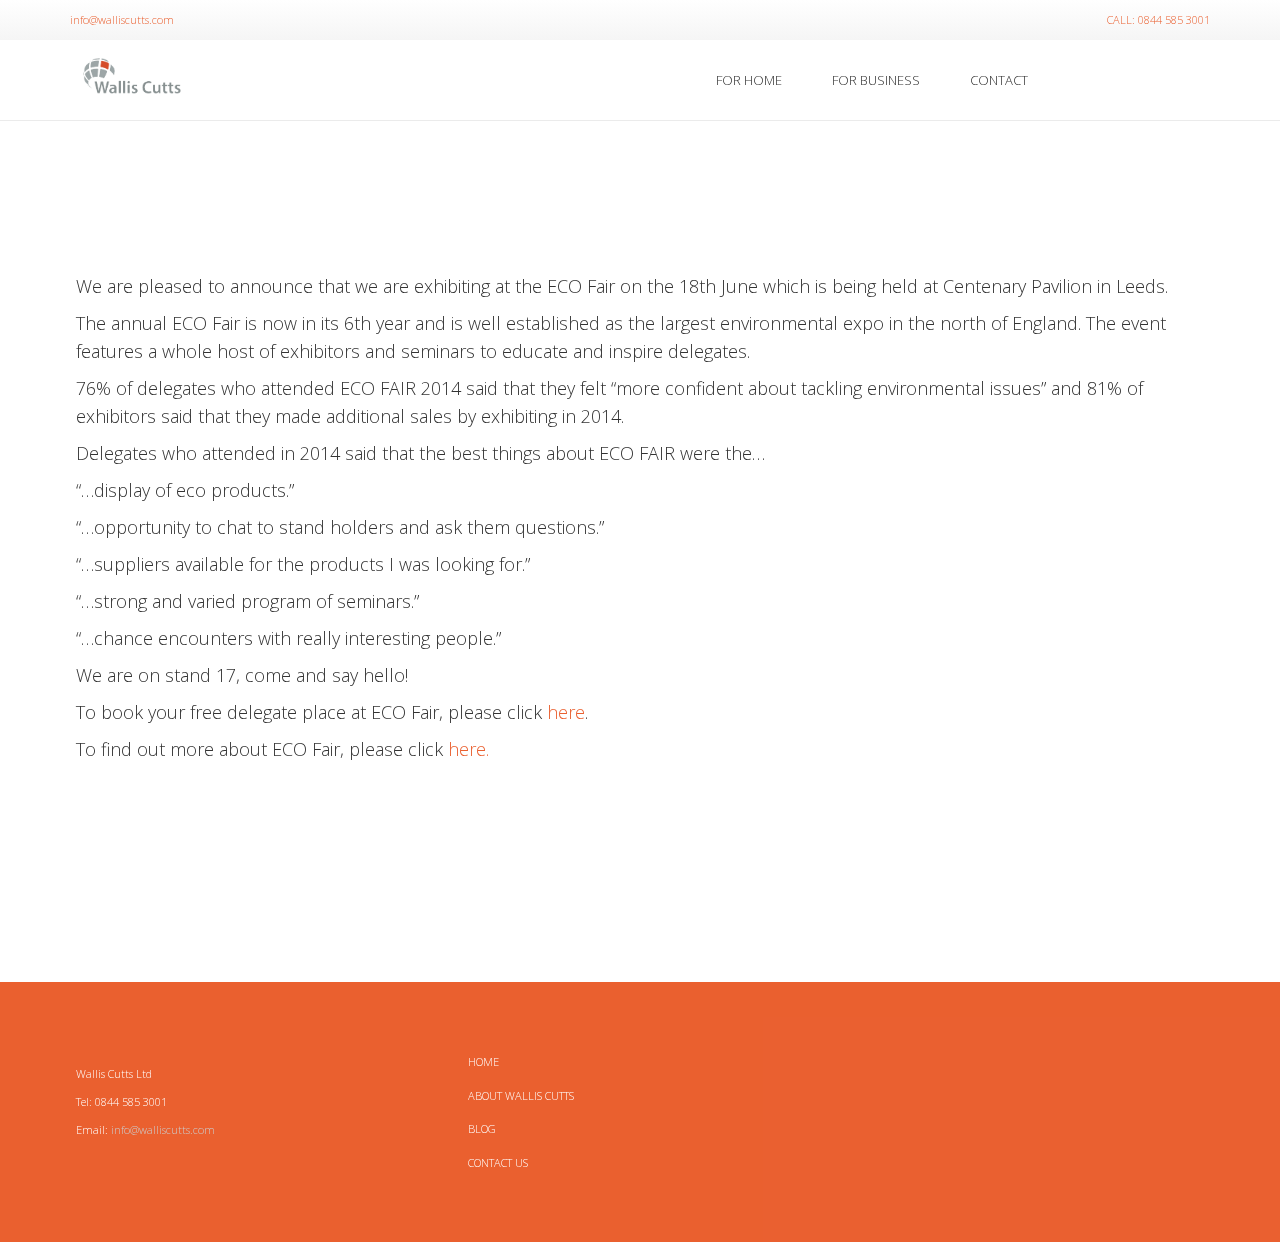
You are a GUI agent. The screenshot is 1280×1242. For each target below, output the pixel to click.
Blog (482, 1128)
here (566, 712)
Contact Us (498, 1162)
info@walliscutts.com (163, 1129)
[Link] (132, 80)
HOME (483, 1061)
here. (468, 749)
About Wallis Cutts (521, 1095)
